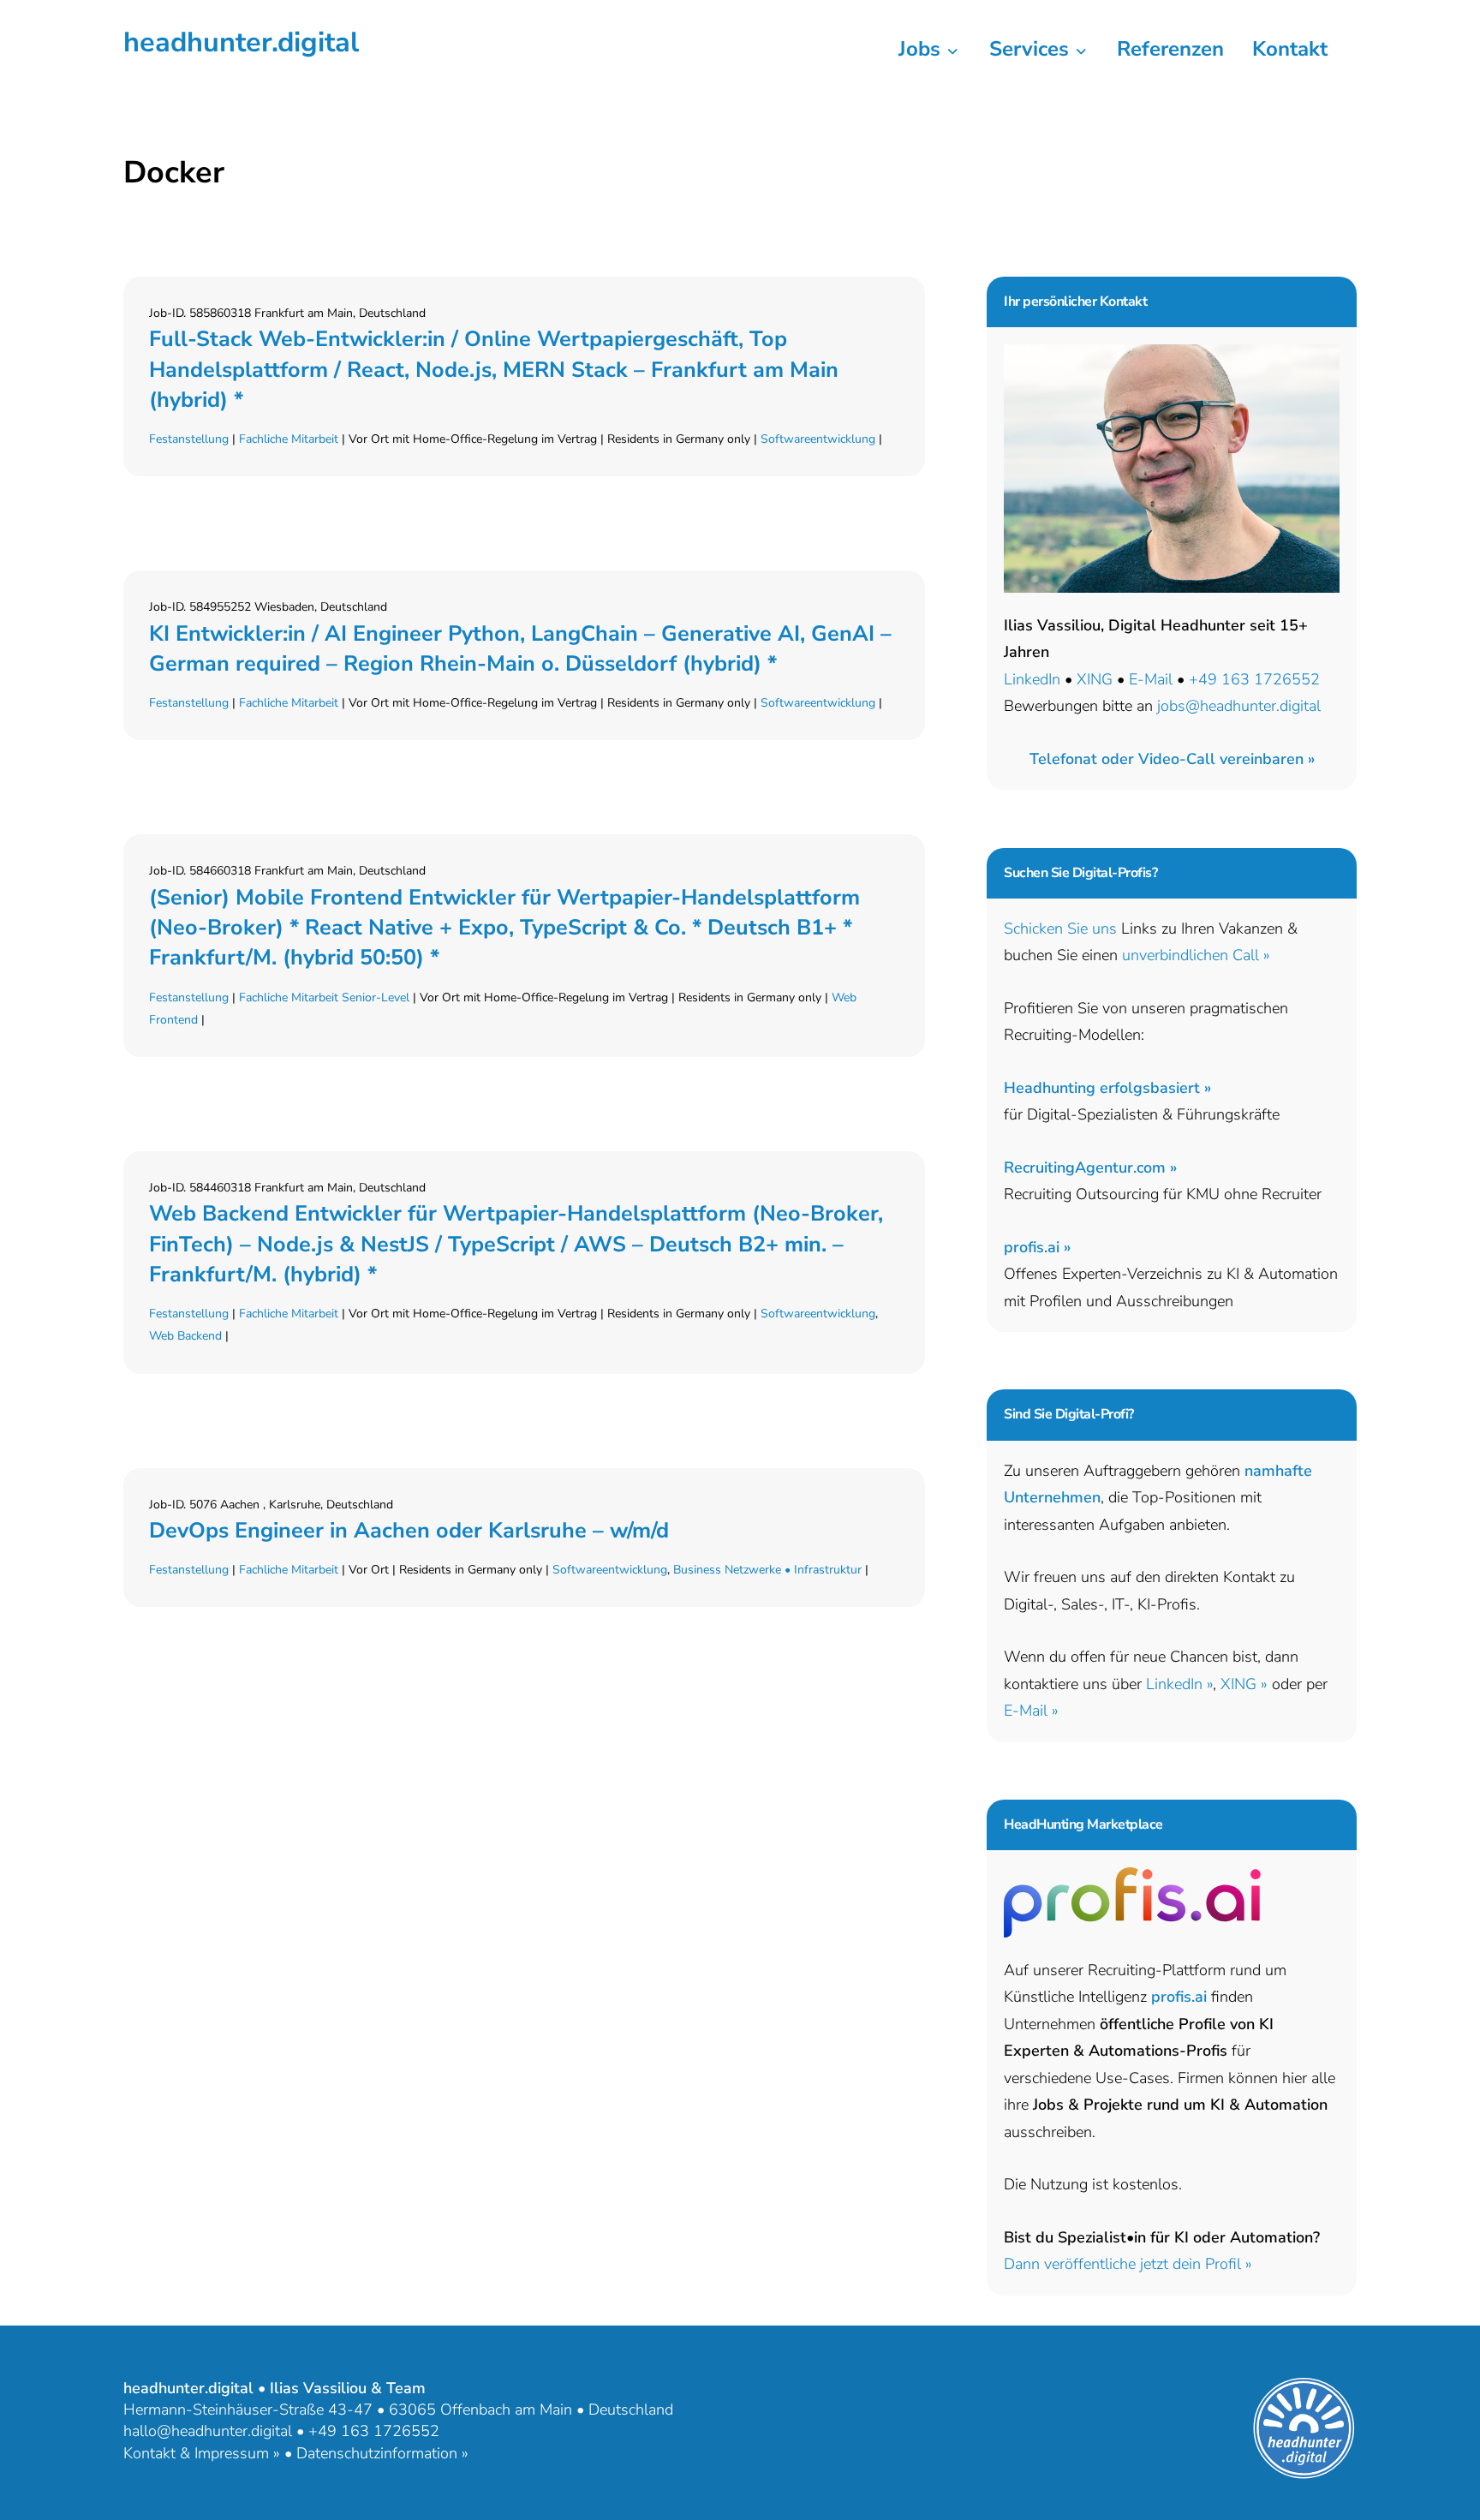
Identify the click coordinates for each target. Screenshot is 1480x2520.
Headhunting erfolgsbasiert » (1107, 1088)
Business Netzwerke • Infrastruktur (767, 1570)
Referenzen (1170, 49)
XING (1095, 679)
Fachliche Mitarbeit (289, 439)
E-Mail (1151, 679)
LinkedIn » (1179, 1684)
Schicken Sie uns (1060, 929)
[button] (1172, 759)
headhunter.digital (241, 42)
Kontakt (1290, 49)
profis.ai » (1037, 1247)
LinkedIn (1032, 679)
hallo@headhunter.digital (208, 2431)
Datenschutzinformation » (382, 2453)
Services (1032, 49)
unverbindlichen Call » (1196, 955)
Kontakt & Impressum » (202, 2453)
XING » (1244, 1684)
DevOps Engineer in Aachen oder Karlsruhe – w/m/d (409, 1531)
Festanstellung (189, 439)
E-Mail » (1031, 1711)
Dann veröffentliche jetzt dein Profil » (1128, 2264)
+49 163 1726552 (1254, 679)
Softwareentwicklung (818, 439)
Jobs (922, 49)
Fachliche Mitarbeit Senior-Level (324, 997)
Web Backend (185, 1336)
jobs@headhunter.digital (1239, 706)
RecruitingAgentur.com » (1090, 1167)
